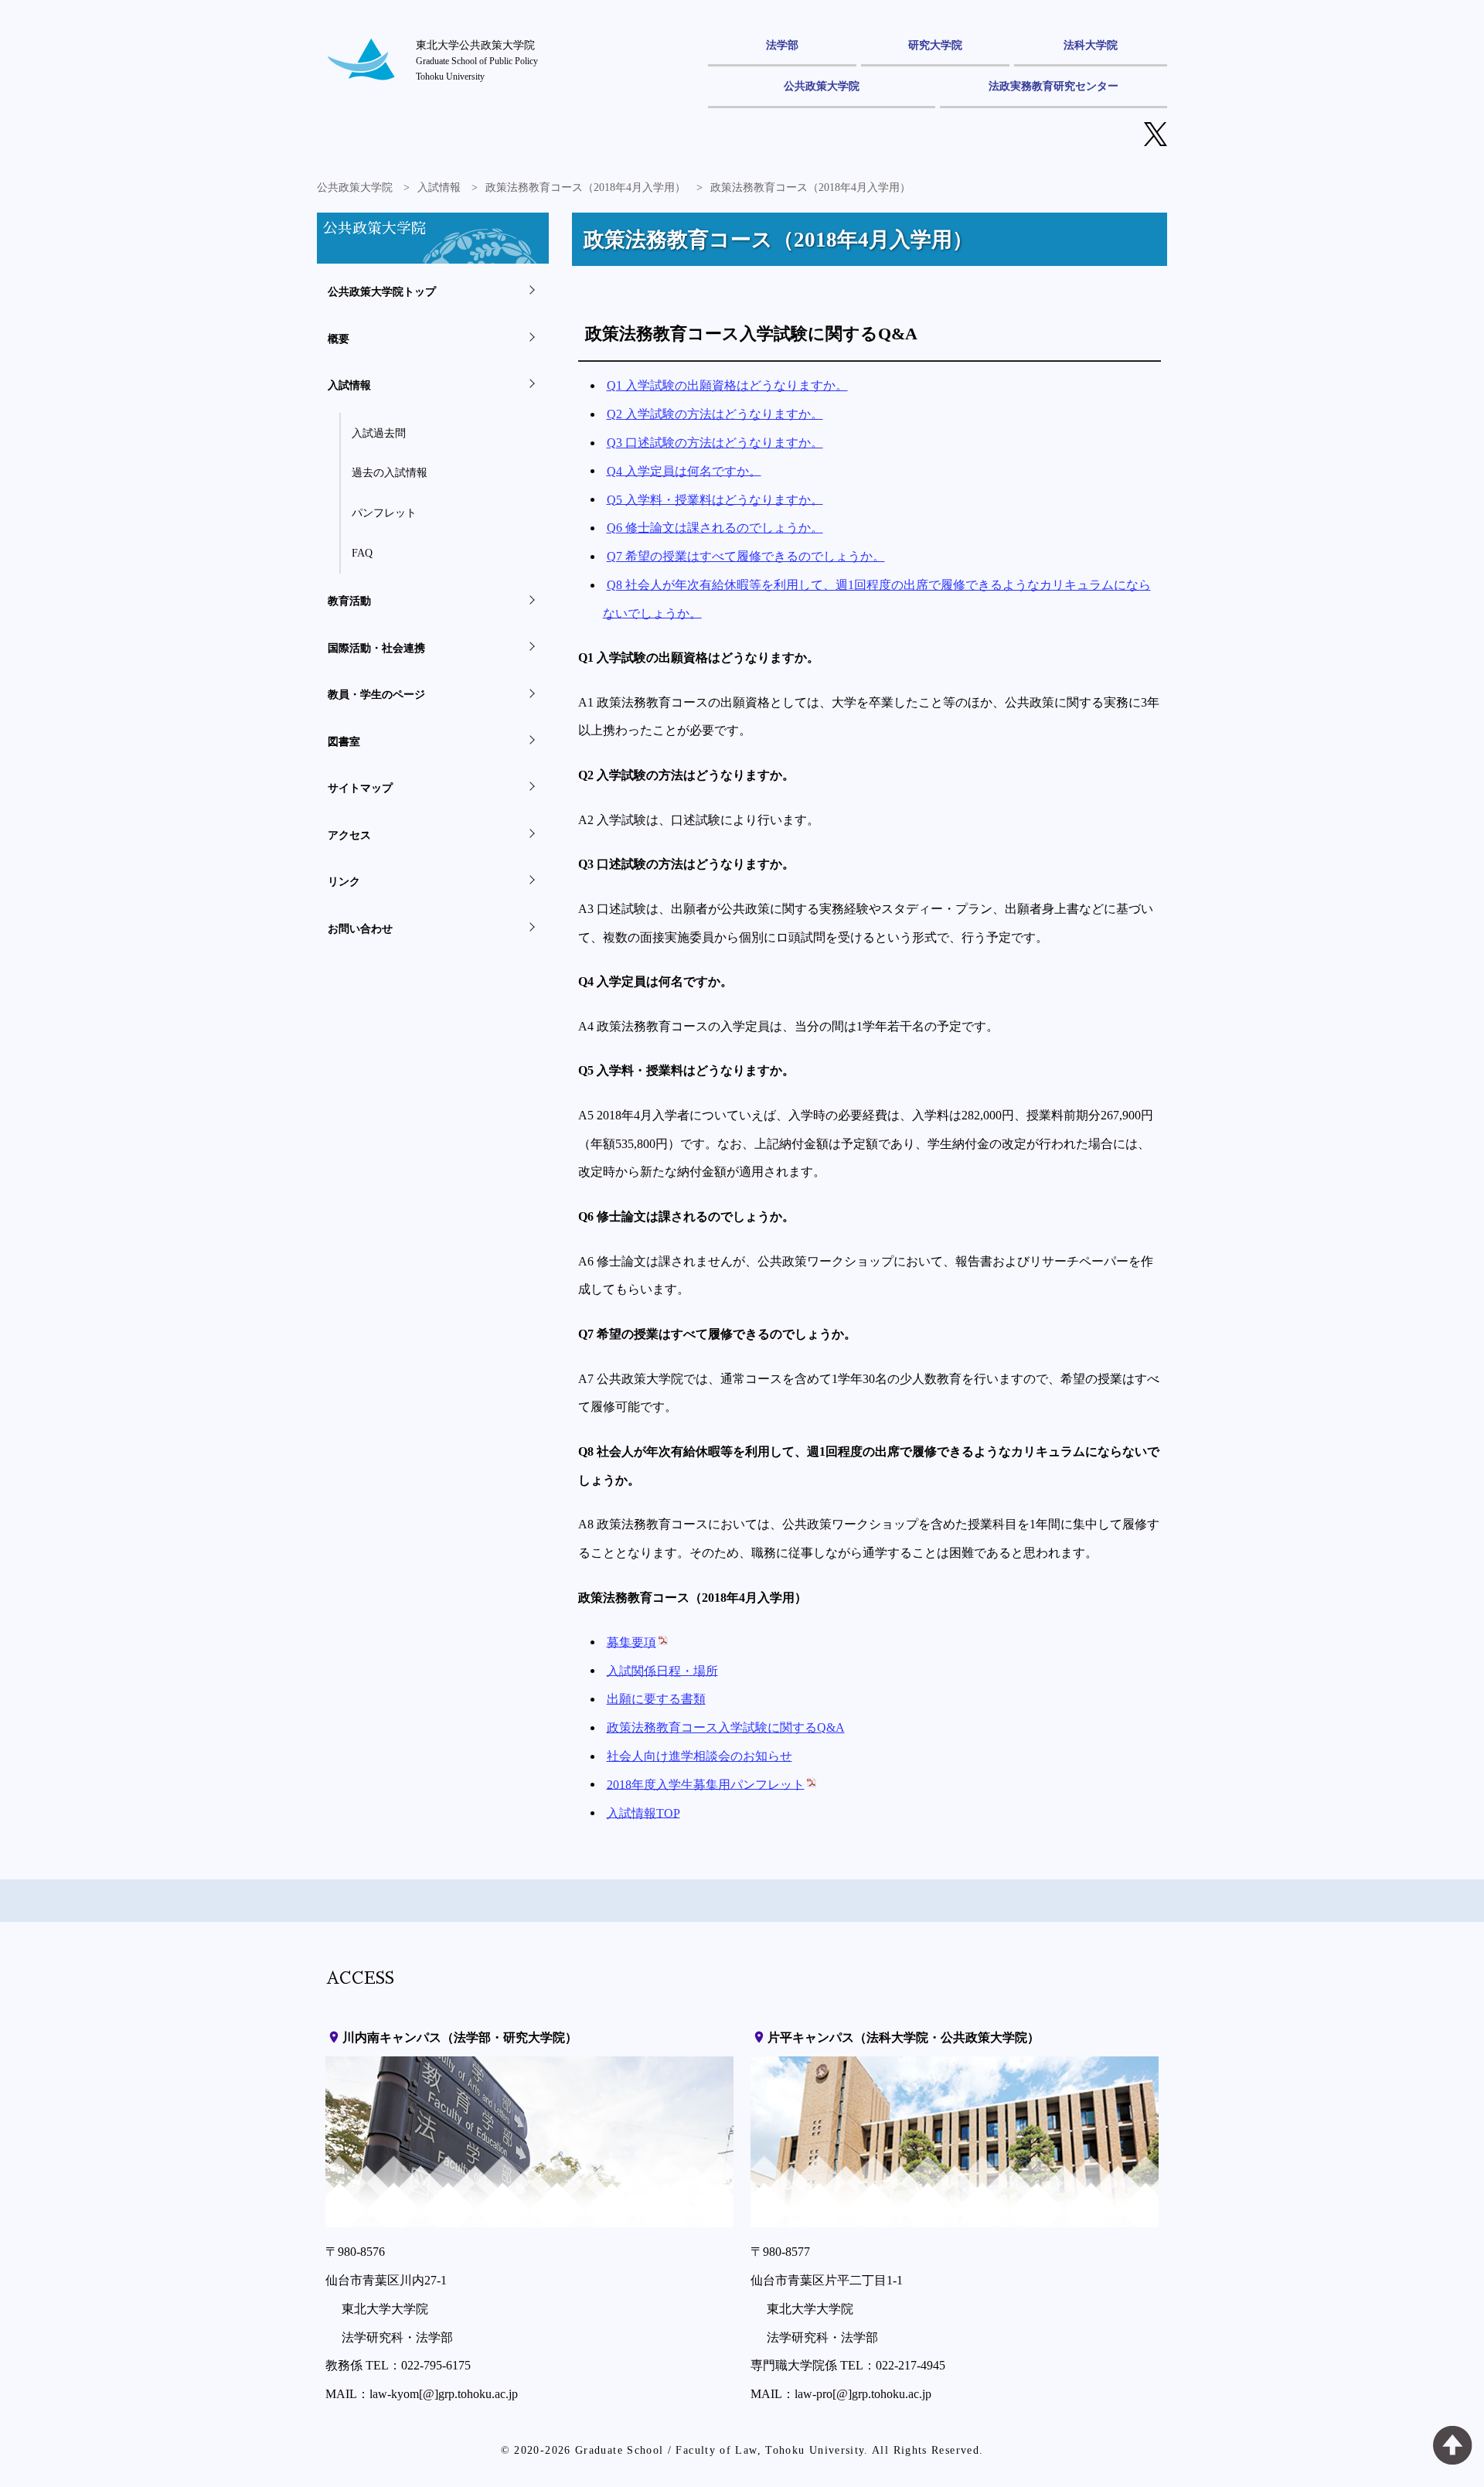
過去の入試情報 (390, 472)
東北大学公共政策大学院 (477, 60)
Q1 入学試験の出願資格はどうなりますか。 (727, 385)
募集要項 (631, 1642)
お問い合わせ (360, 928)
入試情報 (439, 187)
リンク (344, 881)
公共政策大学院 (822, 86)
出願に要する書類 (656, 1699)
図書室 (344, 741)
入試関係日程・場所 (662, 1670)
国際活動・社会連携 (376, 648)
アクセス (349, 835)
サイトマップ (360, 788)
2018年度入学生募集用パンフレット (706, 1784)
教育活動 (349, 601)
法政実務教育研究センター (1053, 86)
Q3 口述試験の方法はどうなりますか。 (715, 443)
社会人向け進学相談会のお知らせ (699, 1756)
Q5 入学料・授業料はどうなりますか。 (715, 499)
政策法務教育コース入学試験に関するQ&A (726, 1727)
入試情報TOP (643, 1812)
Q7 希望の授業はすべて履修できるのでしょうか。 (746, 556)
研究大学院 (935, 45)
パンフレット (384, 513)
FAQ (362, 553)
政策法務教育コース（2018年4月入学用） (585, 187)
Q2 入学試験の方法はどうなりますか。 (715, 414)
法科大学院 (1091, 45)
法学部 (782, 45)
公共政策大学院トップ (382, 291)
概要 (339, 339)
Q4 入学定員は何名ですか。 (684, 470)
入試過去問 (379, 433)
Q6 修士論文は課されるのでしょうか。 (715, 528)
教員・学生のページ (376, 694)
